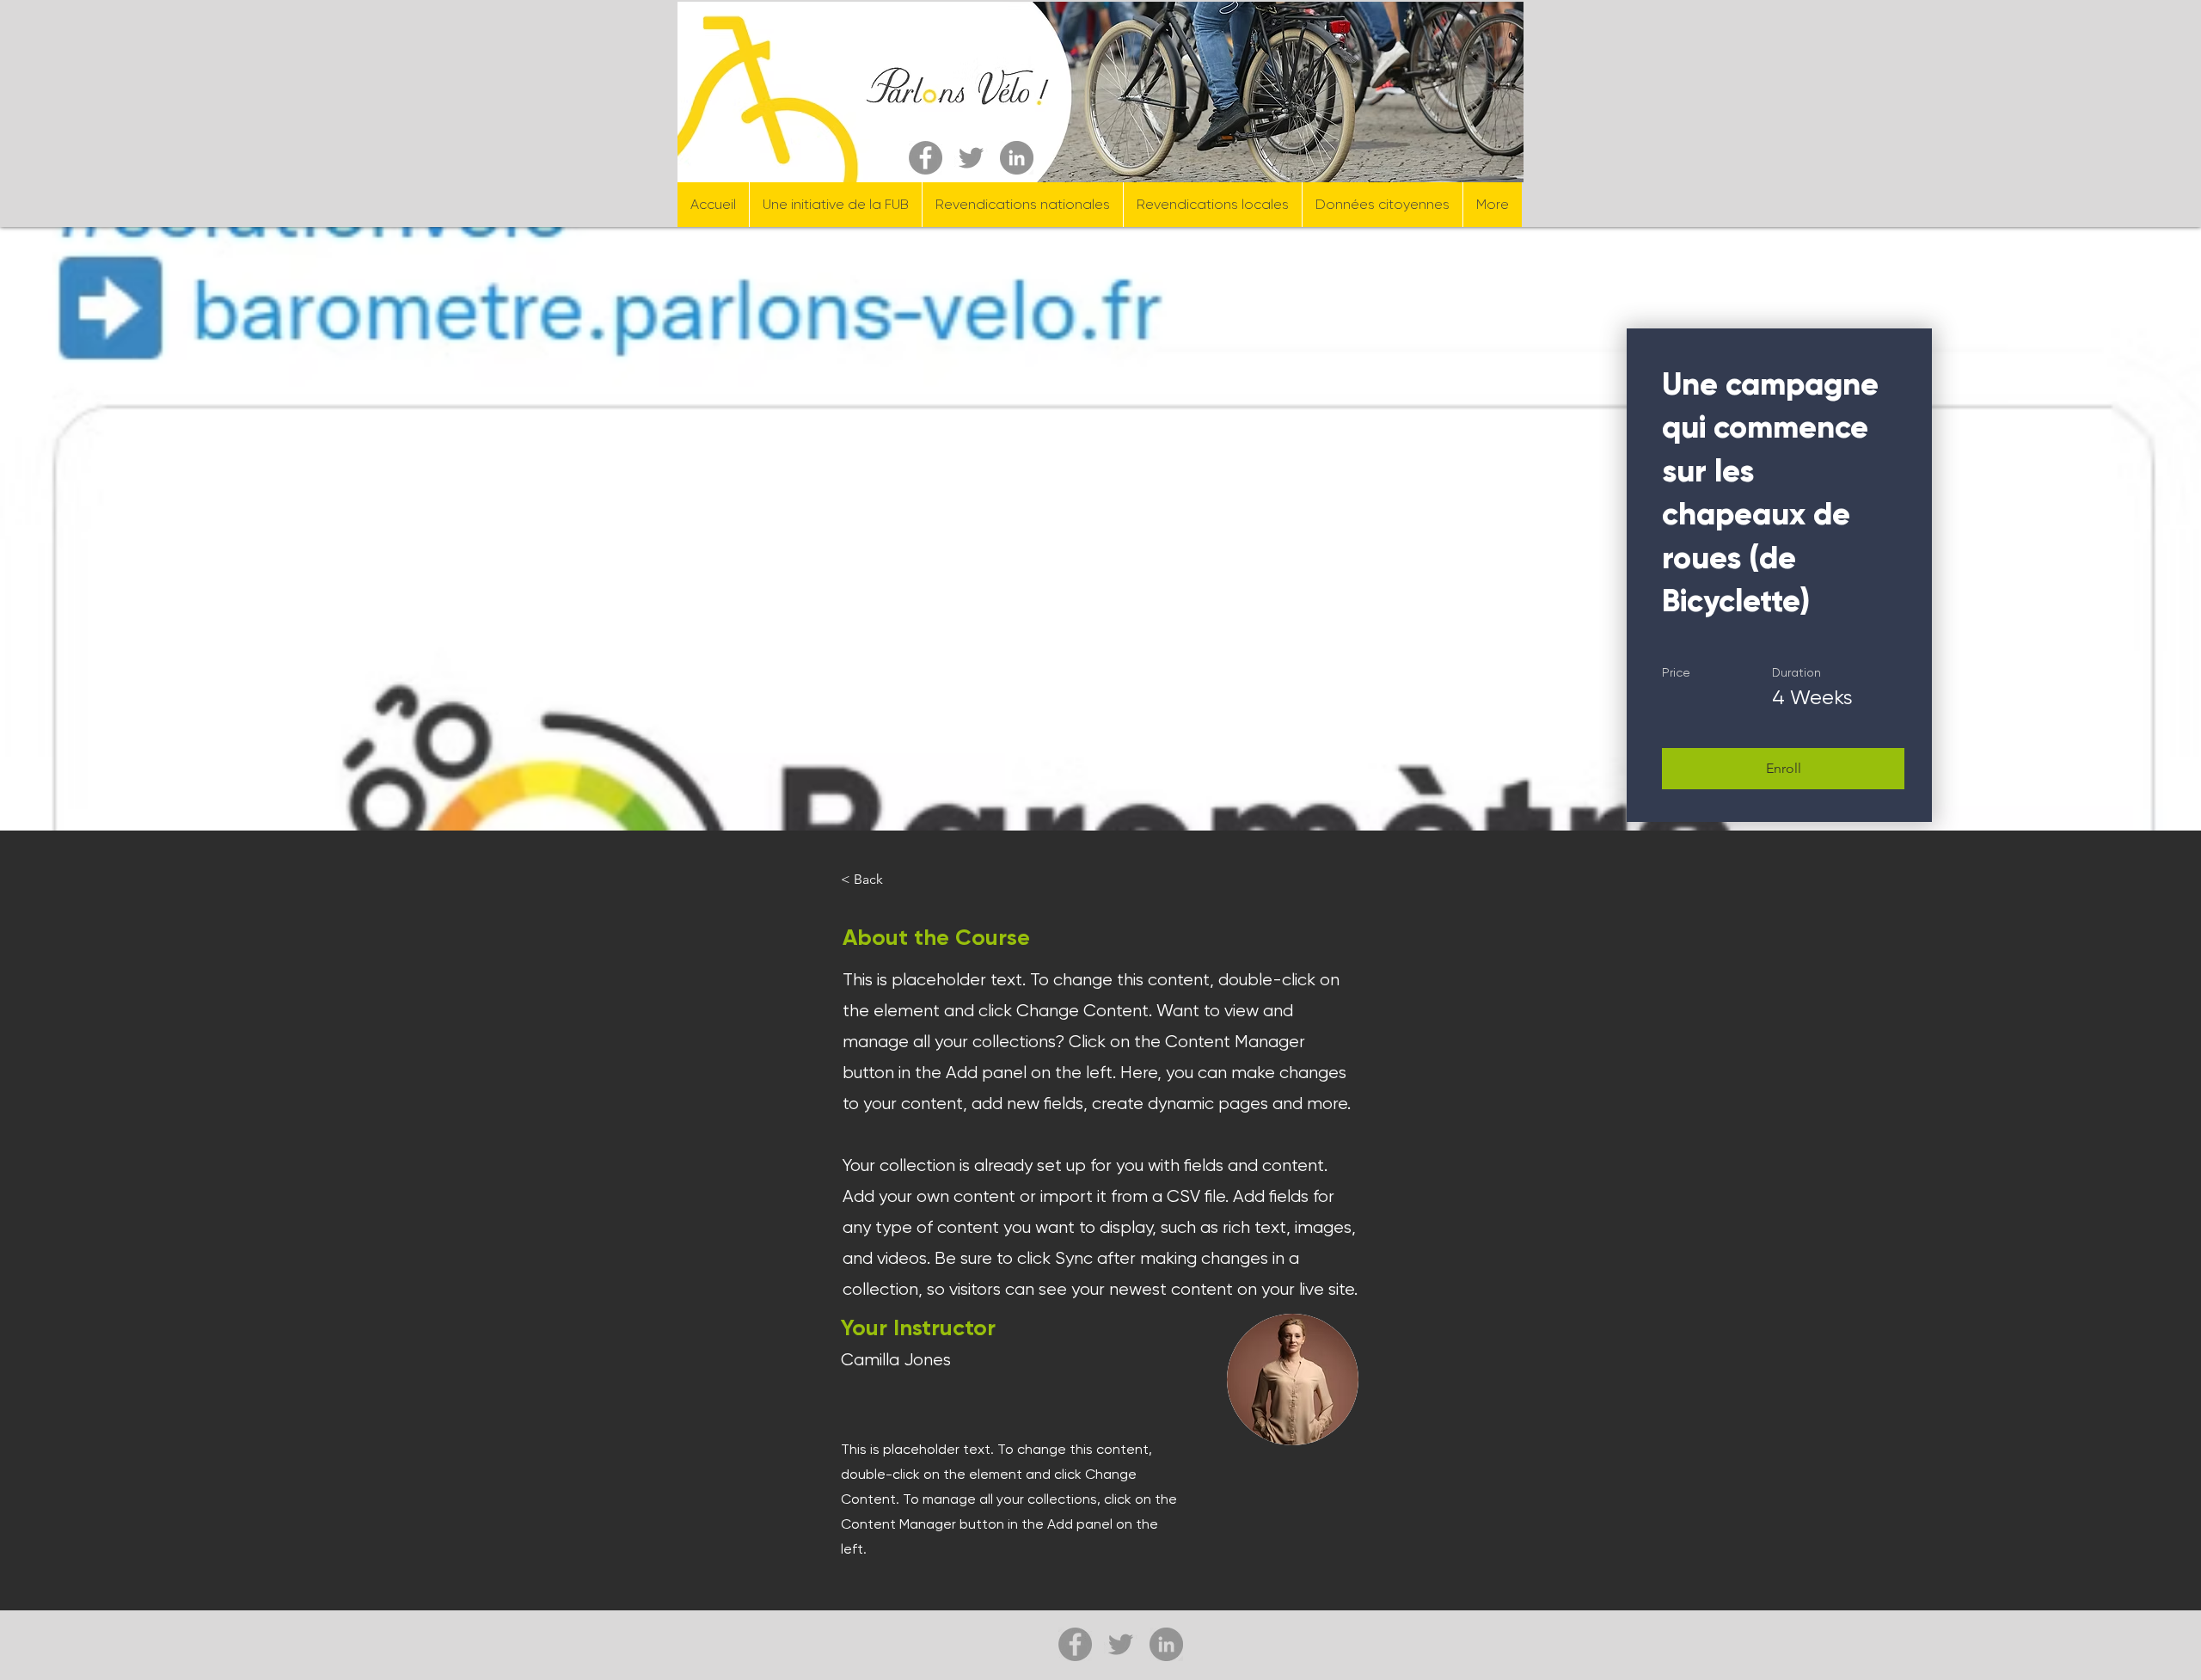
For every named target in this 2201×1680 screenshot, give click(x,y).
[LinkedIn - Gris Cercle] (1017, 158)
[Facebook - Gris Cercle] (926, 158)
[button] (1783, 769)
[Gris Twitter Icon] (971, 158)
